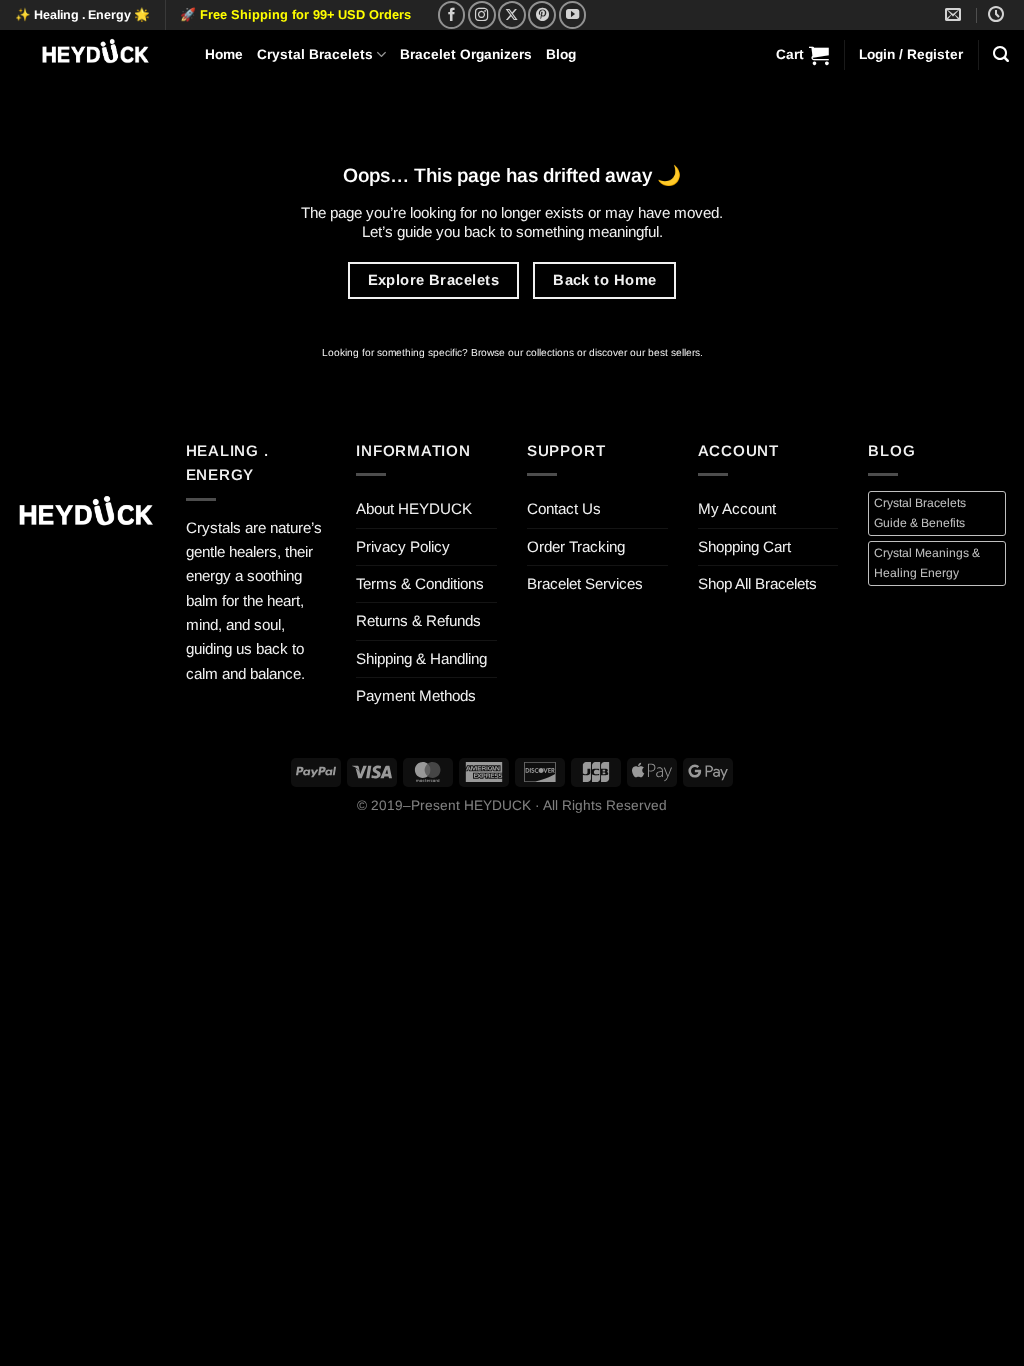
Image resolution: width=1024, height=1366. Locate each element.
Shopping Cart (744, 546)
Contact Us (564, 508)
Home (224, 54)
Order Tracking (576, 546)
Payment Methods (416, 695)
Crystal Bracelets (315, 54)
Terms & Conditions (420, 583)
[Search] (1001, 54)
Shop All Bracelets (757, 583)
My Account (737, 508)
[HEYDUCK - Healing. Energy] (95, 54)
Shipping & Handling (421, 658)
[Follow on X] (512, 15)
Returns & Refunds (418, 620)
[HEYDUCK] (85, 515)
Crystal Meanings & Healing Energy (927, 562)
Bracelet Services (585, 583)
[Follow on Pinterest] (542, 15)
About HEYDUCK (414, 508)
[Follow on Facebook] (452, 15)
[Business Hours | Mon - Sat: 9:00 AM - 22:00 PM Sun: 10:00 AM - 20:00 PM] (998, 14)
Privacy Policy (403, 546)
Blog (561, 54)
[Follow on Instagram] (482, 15)
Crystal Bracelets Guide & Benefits (920, 512)
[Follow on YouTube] (573, 15)
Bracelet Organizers (466, 54)
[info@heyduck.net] (955, 14)
